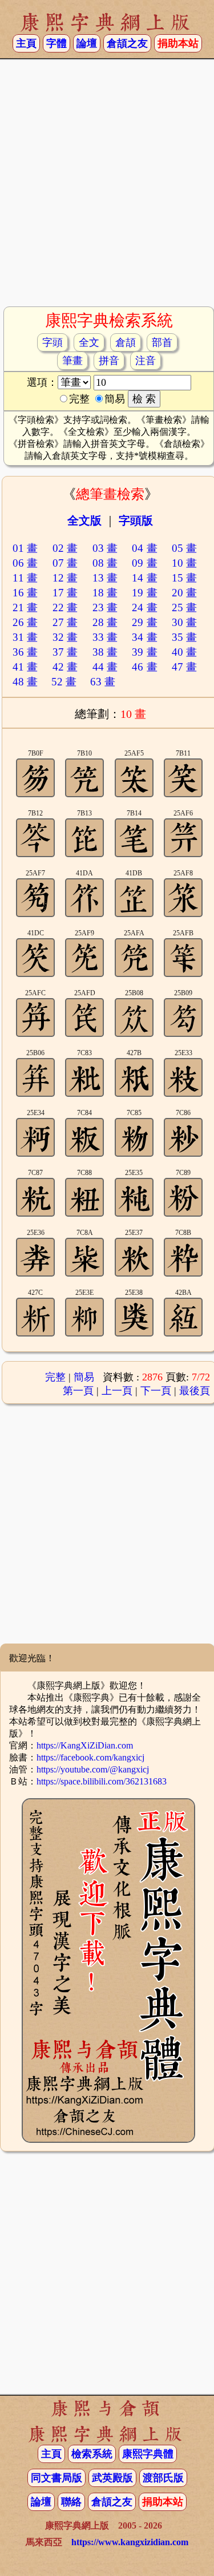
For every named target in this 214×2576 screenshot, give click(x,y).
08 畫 (105, 563)
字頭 (53, 342)
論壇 (87, 43)
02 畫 (65, 548)
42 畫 (65, 667)
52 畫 (64, 682)
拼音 (109, 361)
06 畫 (25, 563)
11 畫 (25, 578)
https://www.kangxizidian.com (130, 2542)
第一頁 (78, 1391)
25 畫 (185, 607)
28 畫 (105, 622)
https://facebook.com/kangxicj (90, 1757)
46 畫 (145, 667)
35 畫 (185, 637)
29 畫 (145, 622)
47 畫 (185, 667)
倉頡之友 (127, 43)
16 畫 (25, 593)
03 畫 (105, 548)
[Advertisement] (107, 187)
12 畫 (65, 578)
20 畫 (185, 593)
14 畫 (145, 578)
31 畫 (25, 637)
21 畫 (25, 607)
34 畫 (145, 637)
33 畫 (105, 637)
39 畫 (145, 652)
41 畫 (25, 667)
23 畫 (105, 607)
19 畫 (145, 593)
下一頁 (156, 1391)
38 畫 (105, 652)
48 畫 (25, 682)
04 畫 (145, 548)
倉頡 (126, 342)
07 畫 (65, 563)
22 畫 (65, 607)
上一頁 (117, 1391)
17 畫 (65, 593)
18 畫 (105, 593)
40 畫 (185, 652)
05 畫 (185, 548)
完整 (55, 1377)
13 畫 (105, 578)
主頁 (26, 43)
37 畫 (65, 652)
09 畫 (145, 563)
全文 (89, 342)
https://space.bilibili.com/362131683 (102, 1781)
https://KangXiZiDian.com (85, 1745)
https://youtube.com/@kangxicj (93, 1769)
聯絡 (71, 2502)
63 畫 (103, 682)
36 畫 (25, 652)
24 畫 (145, 607)
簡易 (84, 1377)
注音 (146, 361)
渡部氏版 (163, 2478)
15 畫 (185, 578)
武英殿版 (112, 2478)
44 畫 (105, 667)
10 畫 (185, 563)
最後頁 (195, 1391)
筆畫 (72, 361)
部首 (162, 342)
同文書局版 (56, 2478)
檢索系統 (92, 2454)
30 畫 (185, 622)
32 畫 (65, 637)
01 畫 (25, 548)
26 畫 (25, 622)
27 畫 (65, 622)
